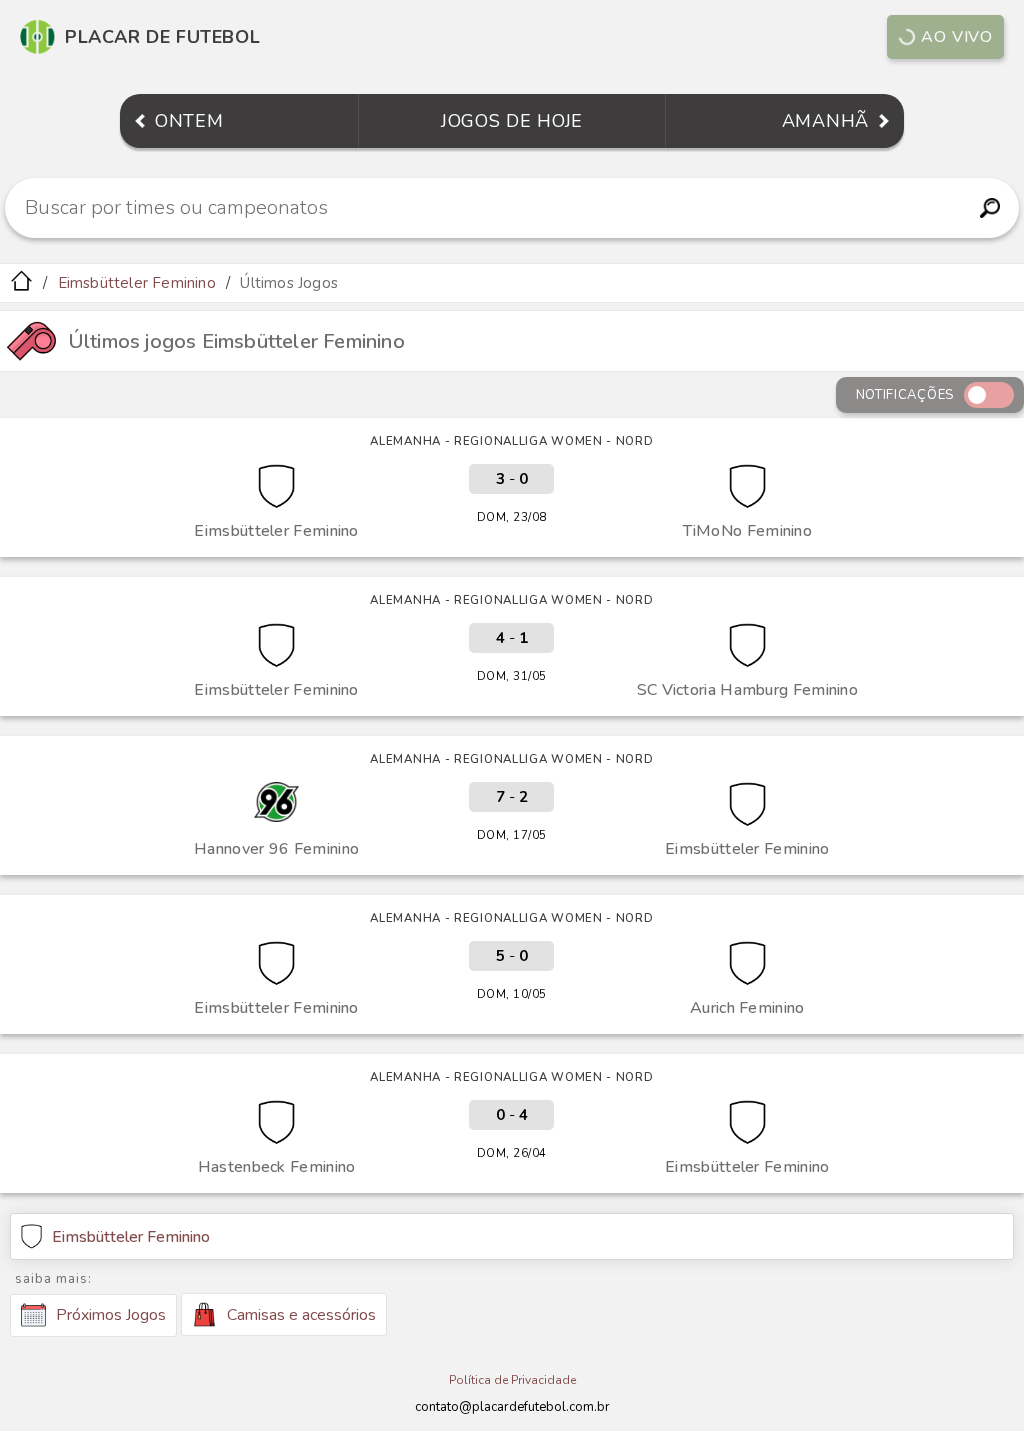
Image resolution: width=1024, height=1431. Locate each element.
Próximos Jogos (111, 1315)
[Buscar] (989, 208)
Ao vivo (957, 37)
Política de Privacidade (512, 1380)
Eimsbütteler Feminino (137, 283)
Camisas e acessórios (301, 1315)
